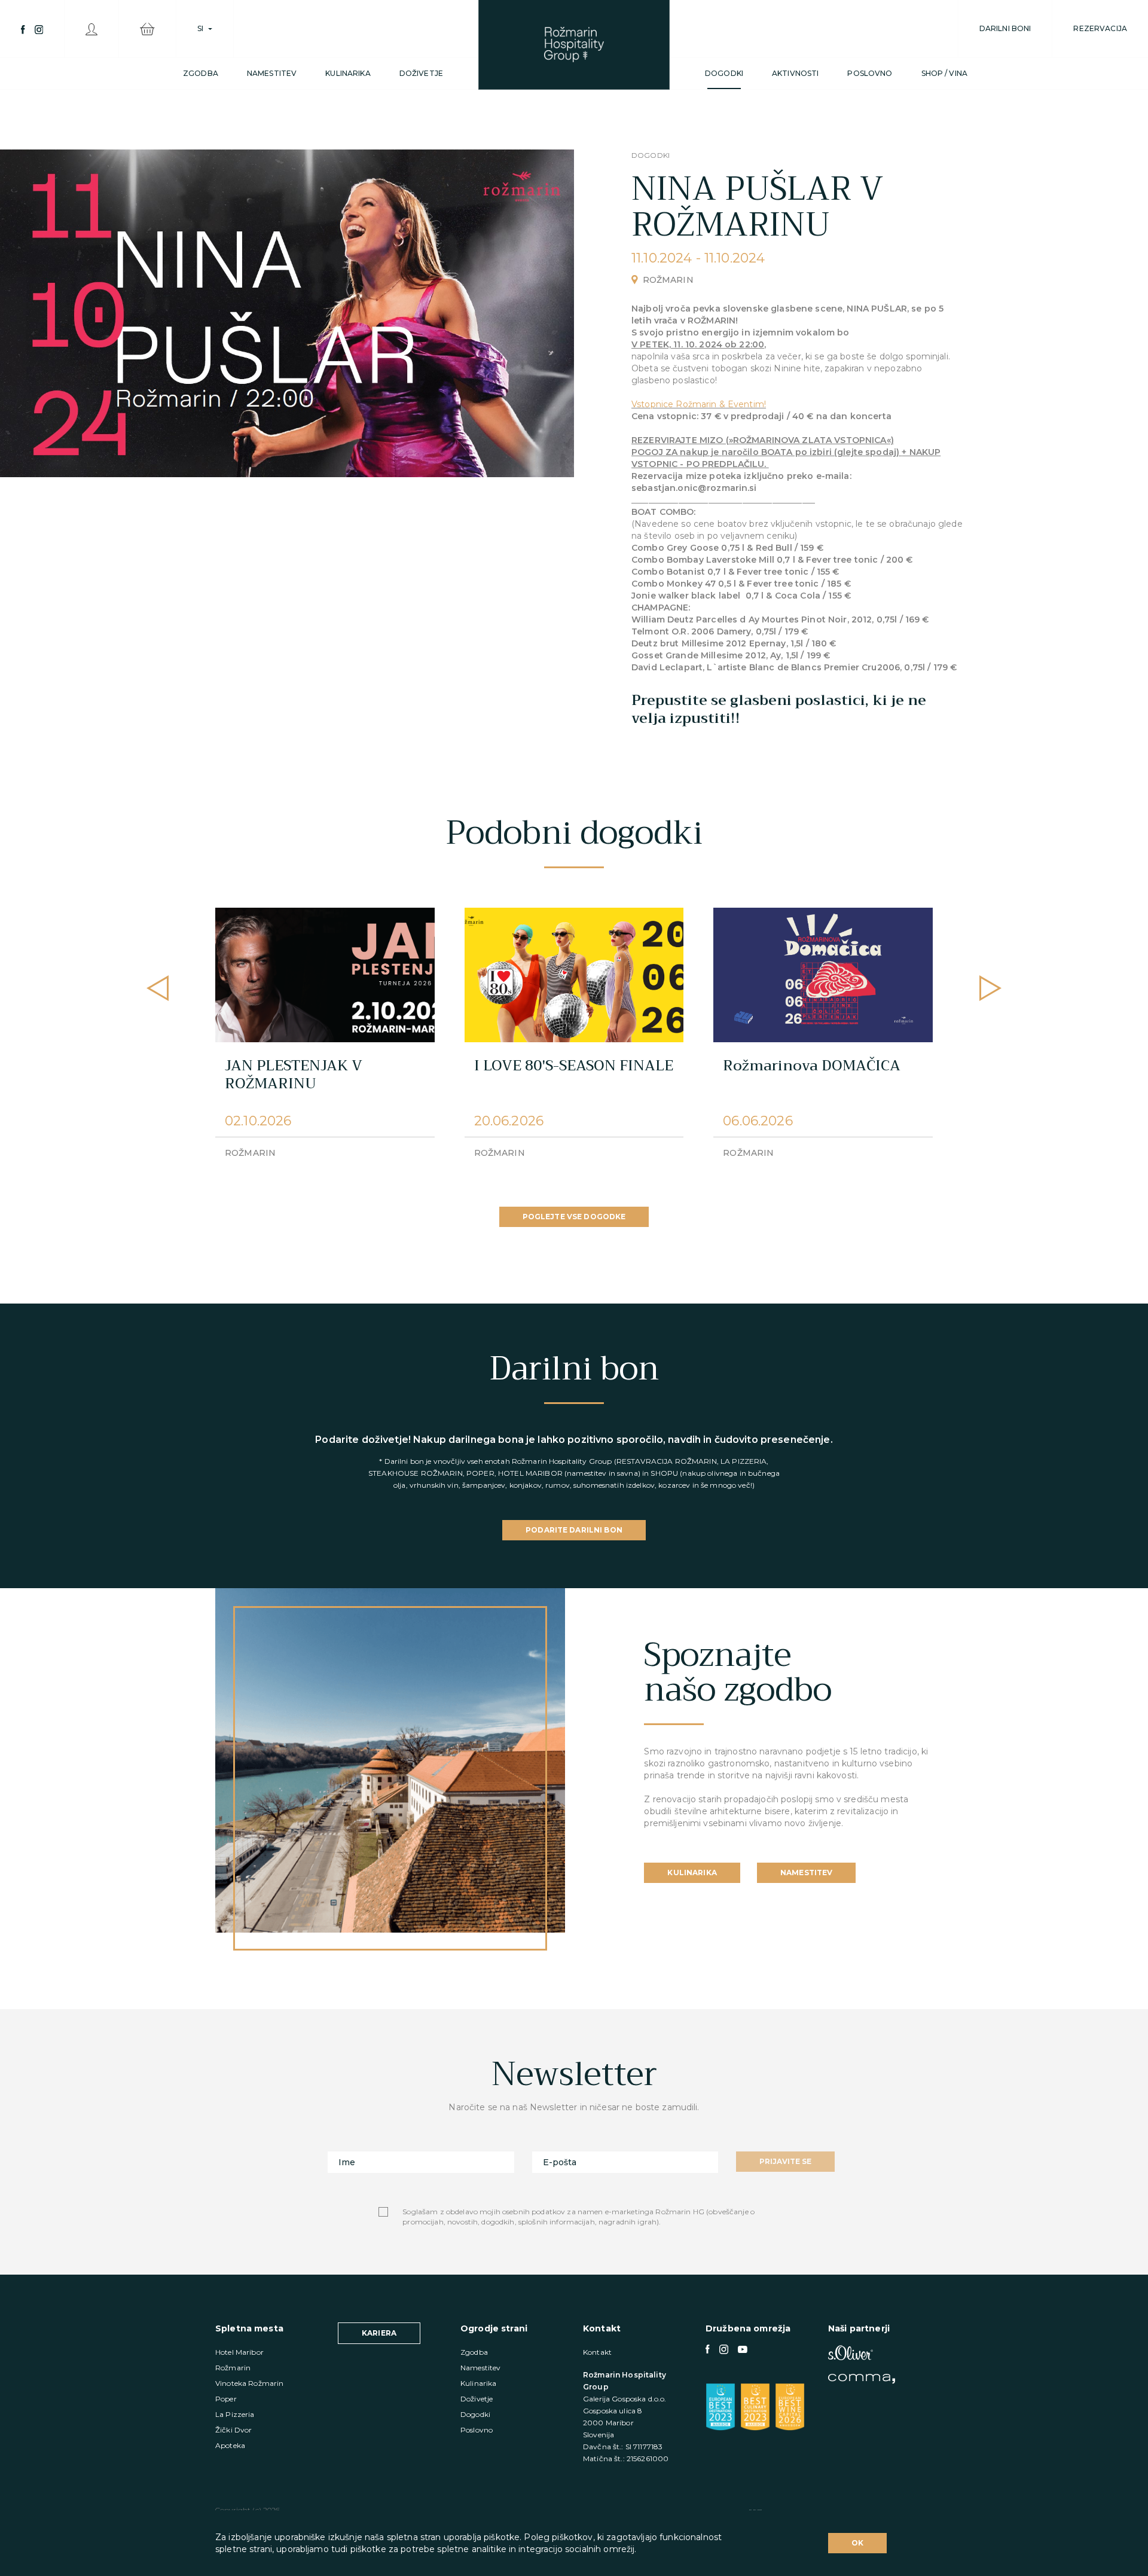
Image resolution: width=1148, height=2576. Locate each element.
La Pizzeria (235, 2414)
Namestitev (272, 73)
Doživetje (421, 73)
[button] (990, 988)
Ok (857, 2543)
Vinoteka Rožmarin (249, 2383)
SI (200, 28)
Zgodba (201, 73)
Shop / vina (945, 73)
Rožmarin (233, 2368)
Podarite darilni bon (574, 1530)
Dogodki (724, 73)
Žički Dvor (233, 2430)
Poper (226, 2399)
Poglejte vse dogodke (574, 1217)
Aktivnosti (795, 73)
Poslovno (870, 73)
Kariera (379, 2333)
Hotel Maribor (239, 2352)
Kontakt (597, 2352)
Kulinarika (348, 73)
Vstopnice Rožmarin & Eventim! (699, 404)
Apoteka (230, 2445)
